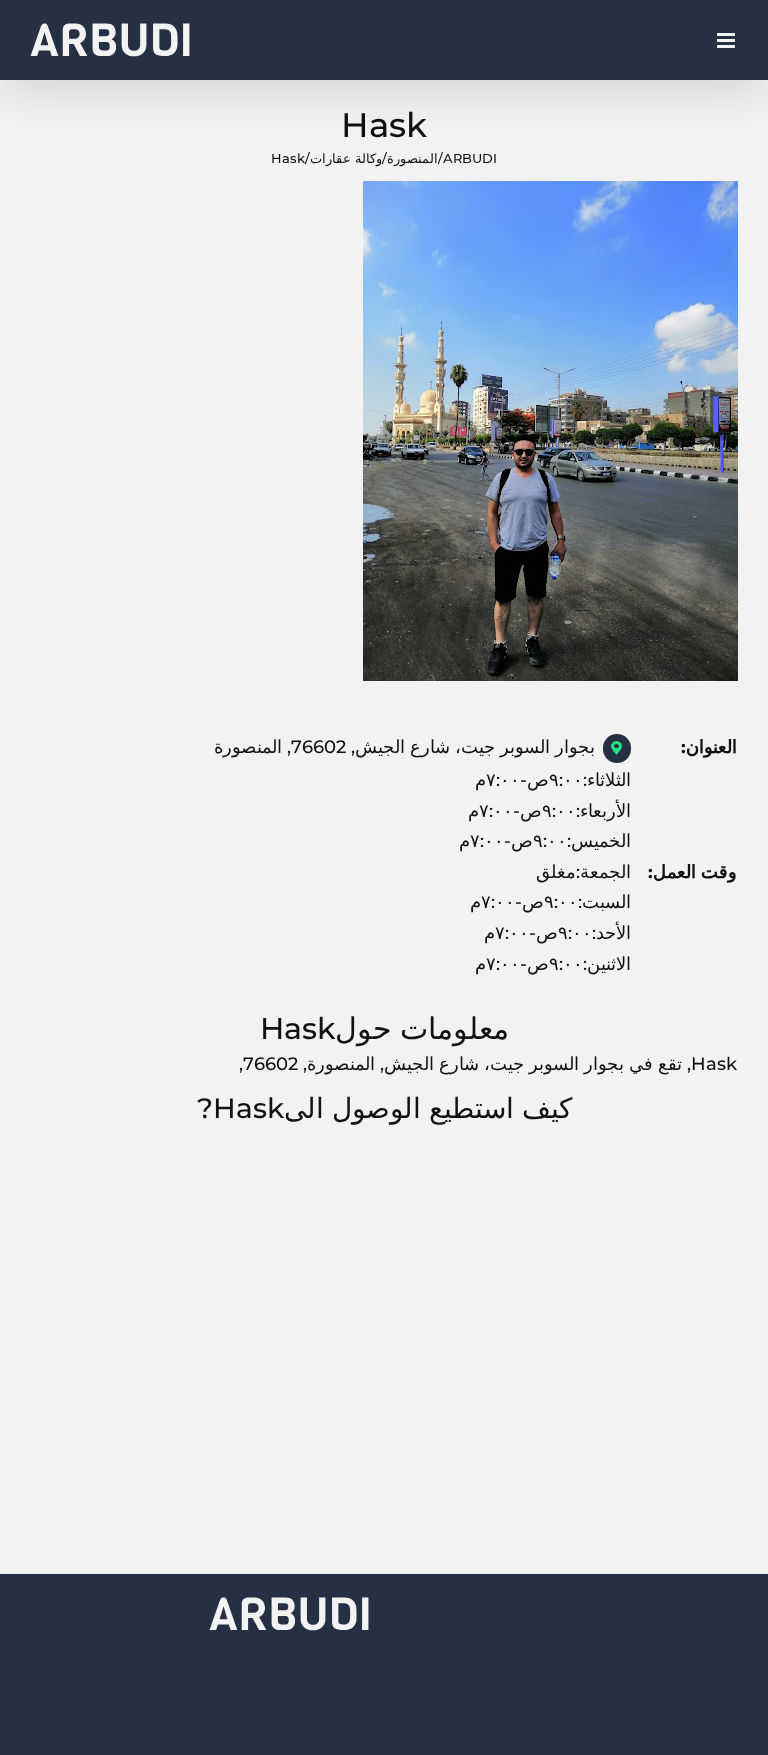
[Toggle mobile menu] (727, 40)
